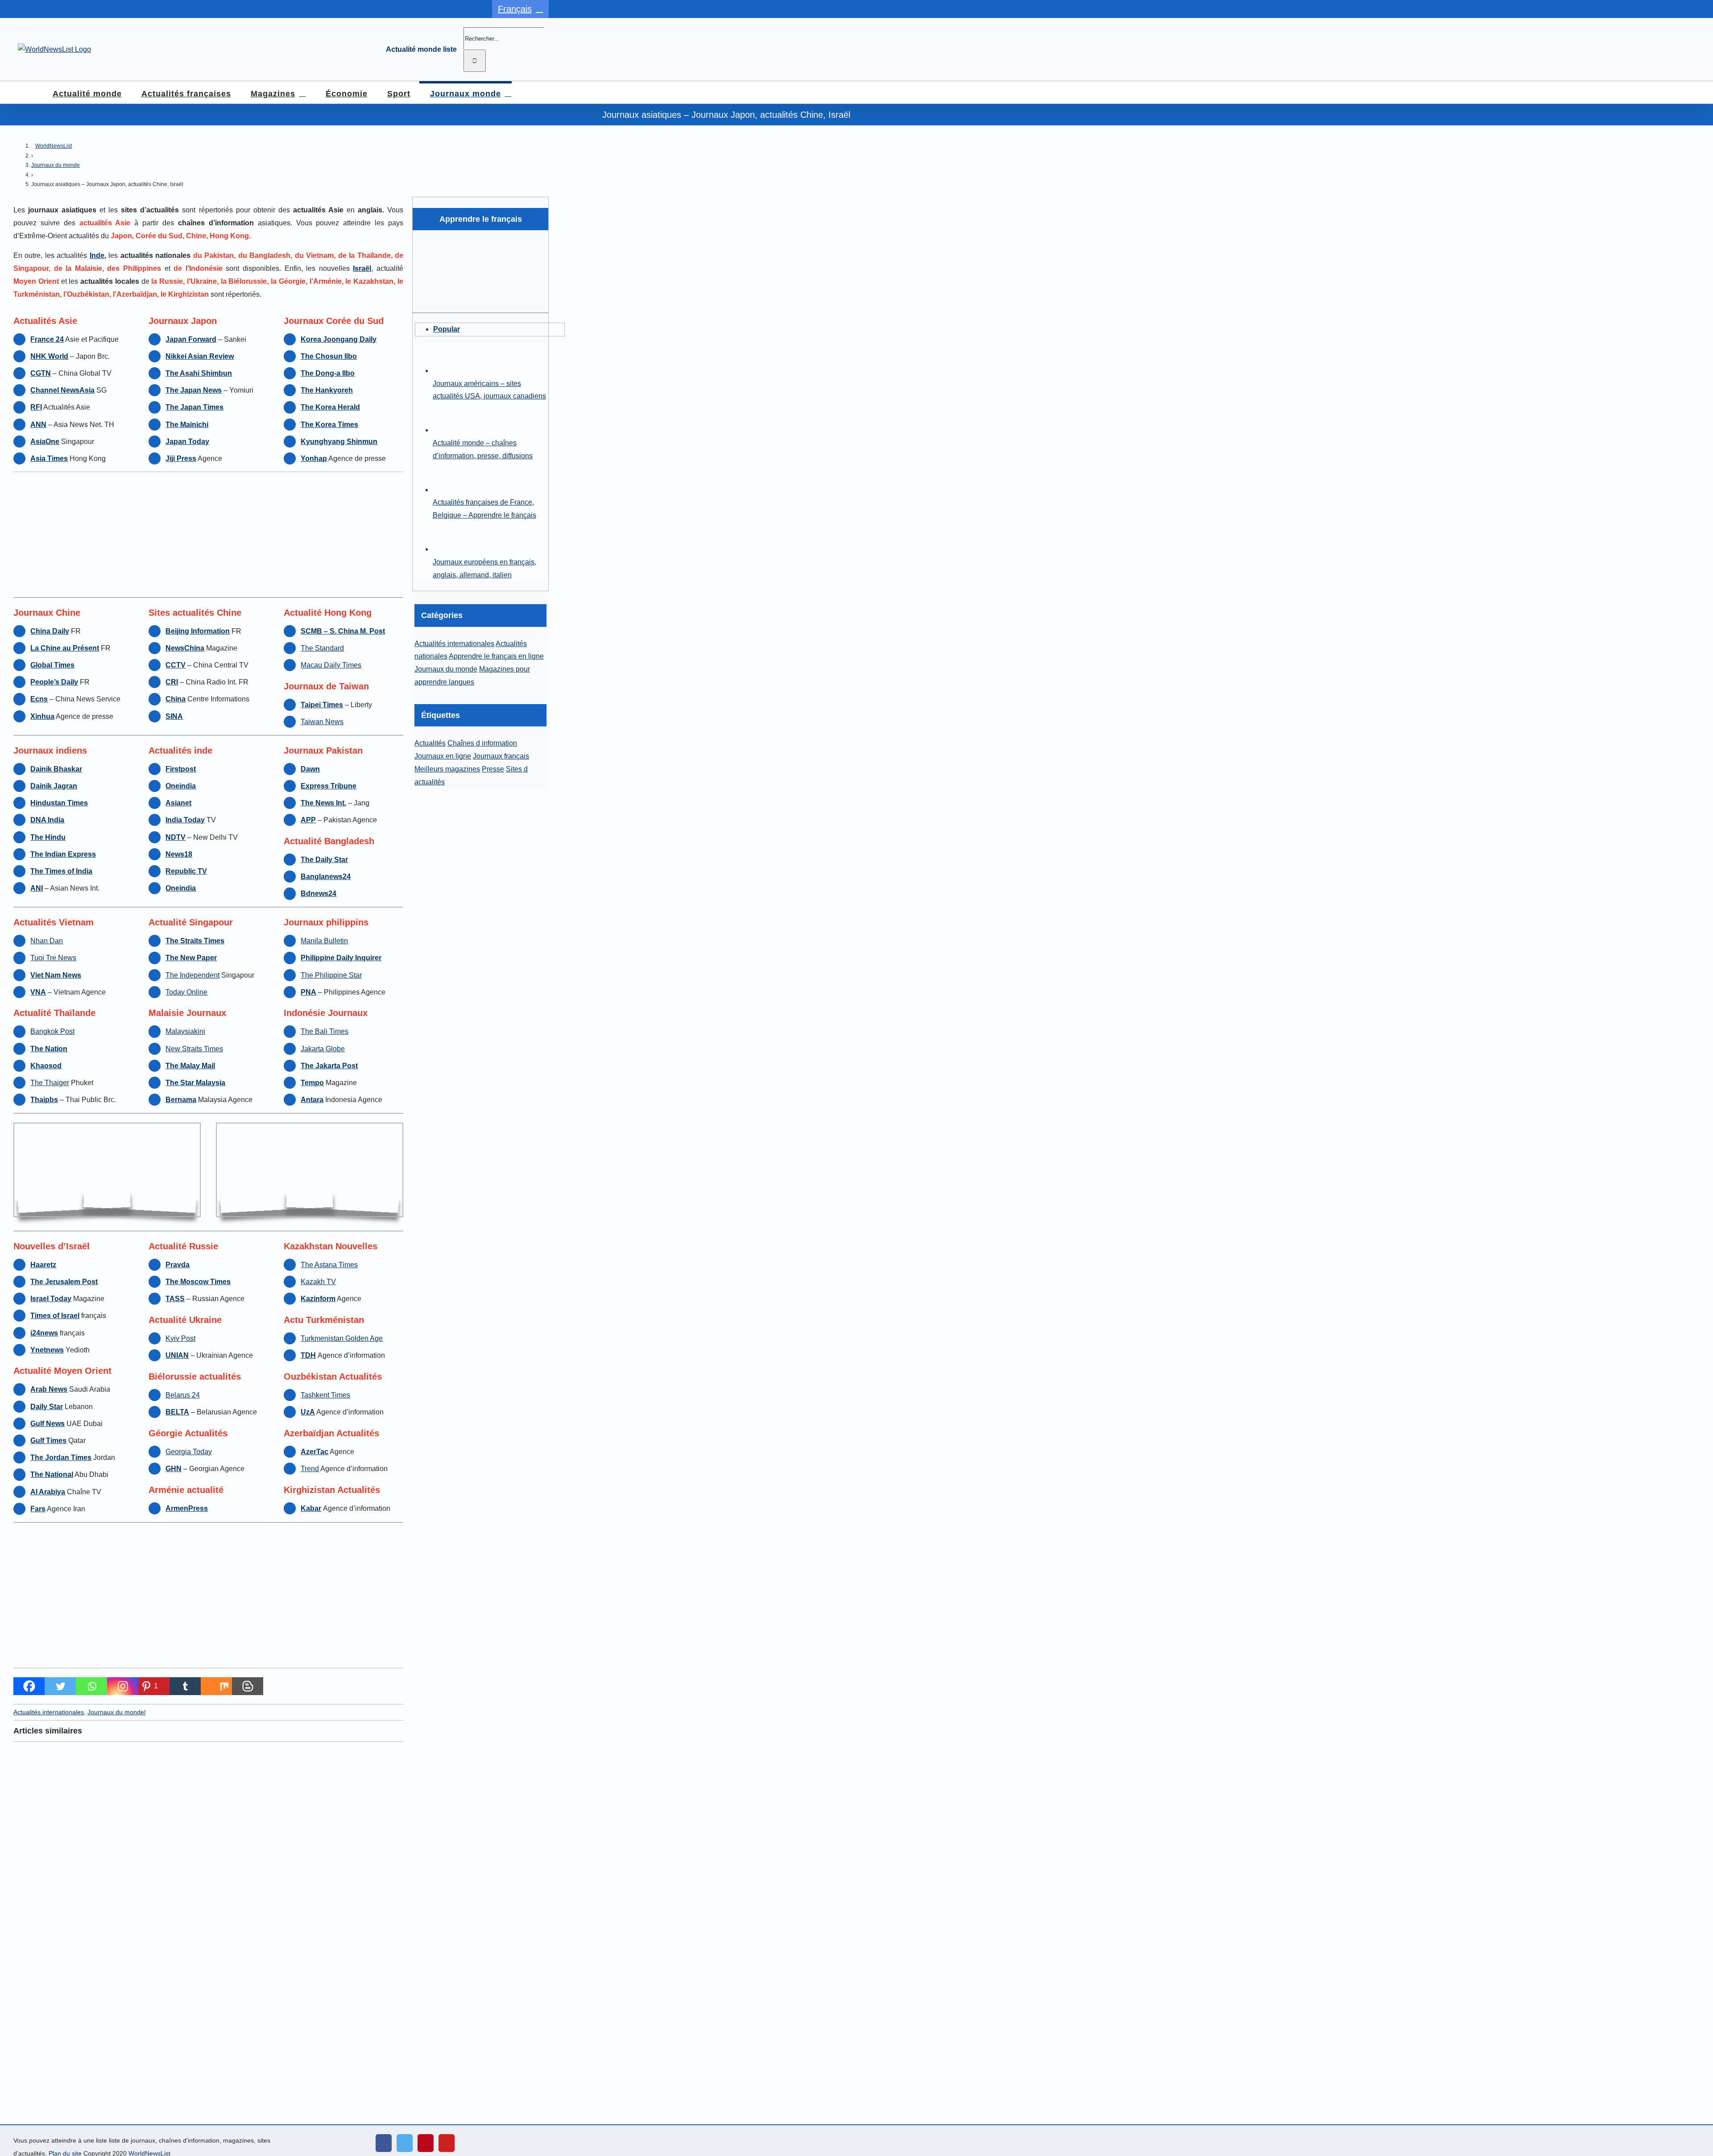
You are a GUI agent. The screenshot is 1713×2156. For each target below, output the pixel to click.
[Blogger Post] (248, 1686)
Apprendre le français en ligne (496, 656)
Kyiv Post (180, 1338)
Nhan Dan (47, 941)
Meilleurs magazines (447, 769)
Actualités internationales (49, 1712)
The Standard (322, 648)
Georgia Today (189, 1452)
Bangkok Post (52, 1031)
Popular (447, 329)
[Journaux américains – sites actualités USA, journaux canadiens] (447, 371)
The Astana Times (329, 1265)
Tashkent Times (325, 1395)
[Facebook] (29, 1686)
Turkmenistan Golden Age (342, 1338)
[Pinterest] (426, 2143)
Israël (362, 268)
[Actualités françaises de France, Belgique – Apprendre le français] (447, 490)
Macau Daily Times (331, 665)
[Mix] (216, 1686)
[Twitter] (60, 1686)
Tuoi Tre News (53, 958)
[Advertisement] (208, 535)
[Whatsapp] (91, 1686)
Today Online (186, 992)
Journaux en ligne (443, 756)
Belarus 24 (183, 1395)
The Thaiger (50, 1083)
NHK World (49, 356)
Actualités (430, 743)
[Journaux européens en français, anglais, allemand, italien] (447, 549)
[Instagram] (123, 1686)
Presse (493, 769)
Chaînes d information (482, 743)
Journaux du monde (56, 165)
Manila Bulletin (324, 941)
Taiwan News (322, 722)
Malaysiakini (185, 1031)
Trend (310, 1469)
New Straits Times (194, 1049)
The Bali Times (325, 1031)
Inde (97, 255)
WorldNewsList (54, 146)
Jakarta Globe (323, 1049)
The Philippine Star (331, 975)
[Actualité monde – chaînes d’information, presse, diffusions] (447, 430)
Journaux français (501, 756)
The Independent (192, 975)
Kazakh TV (318, 1282)
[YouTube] (447, 2143)
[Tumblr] (185, 1686)
